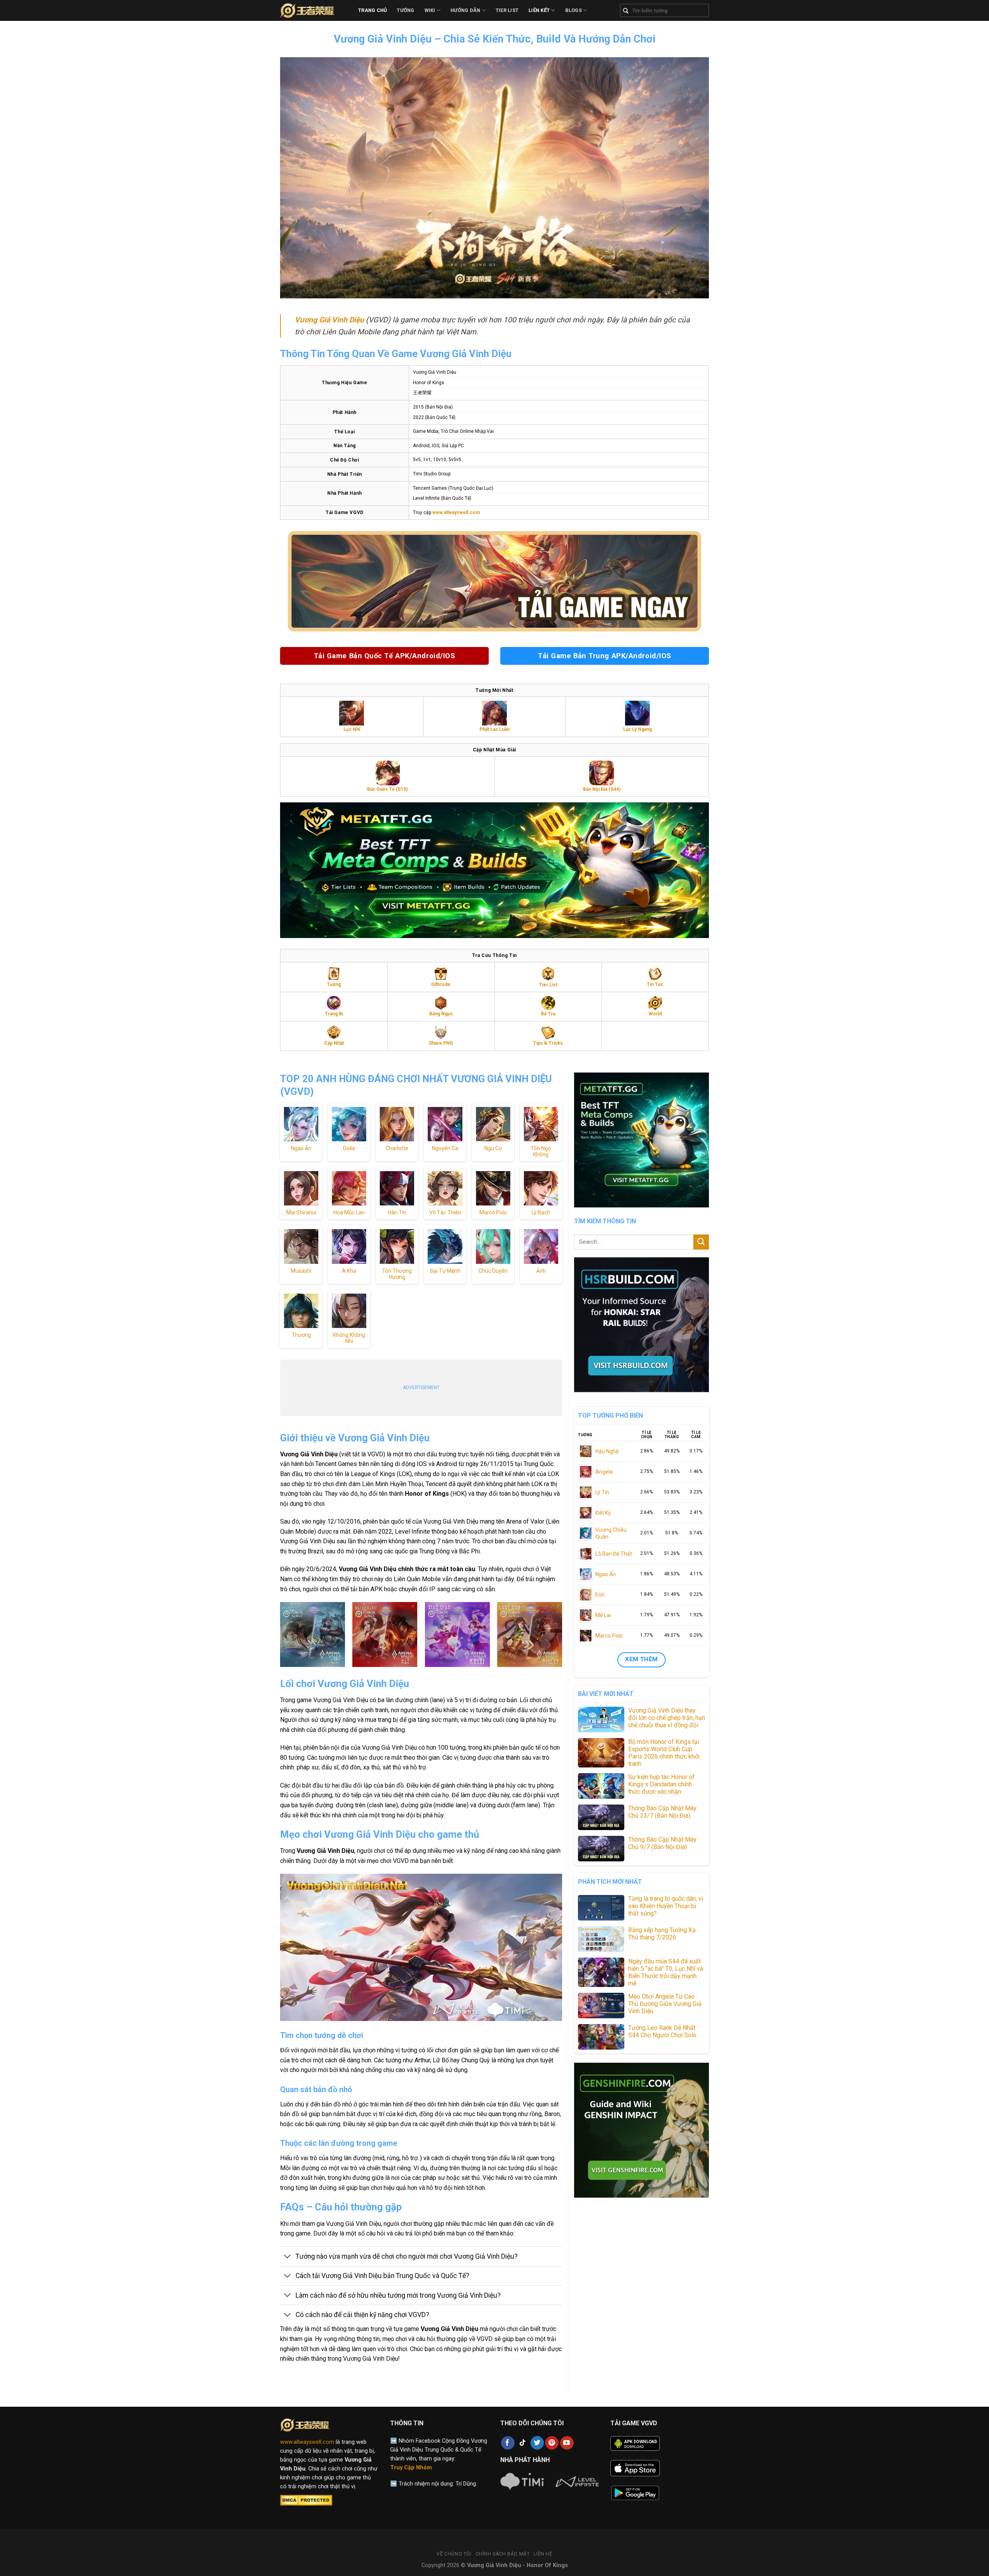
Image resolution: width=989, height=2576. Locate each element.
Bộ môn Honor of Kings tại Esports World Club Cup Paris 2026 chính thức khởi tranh (664, 1753)
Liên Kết (539, 10)
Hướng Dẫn (465, 10)
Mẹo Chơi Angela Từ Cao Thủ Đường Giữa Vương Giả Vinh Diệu (665, 2004)
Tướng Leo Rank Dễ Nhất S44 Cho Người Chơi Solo (662, 2031)
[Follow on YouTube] (567, 2443)
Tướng (405, 10)
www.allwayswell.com (307, 2442)
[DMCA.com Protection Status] (306, 2500)
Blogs (574, 10)
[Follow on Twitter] (537, 2443)
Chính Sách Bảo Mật (503, 2554)
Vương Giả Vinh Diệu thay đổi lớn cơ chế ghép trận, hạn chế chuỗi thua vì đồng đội (667, 1718)
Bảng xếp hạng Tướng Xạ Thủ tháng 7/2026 (662, 1934)
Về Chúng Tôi (454, 2554)
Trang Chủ (372, 10)
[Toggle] (288, 2257)
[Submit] (701, 1242)
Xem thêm (641, 1659)
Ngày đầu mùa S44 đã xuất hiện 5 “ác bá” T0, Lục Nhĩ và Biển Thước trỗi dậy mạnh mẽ (666, 1972)
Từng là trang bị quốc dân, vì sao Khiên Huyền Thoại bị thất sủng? (666, 1906)
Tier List (507, 10)
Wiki (430, 10)
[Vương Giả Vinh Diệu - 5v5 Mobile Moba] (313, 10)
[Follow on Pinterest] (552, 2443)
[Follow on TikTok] (523, 2443)
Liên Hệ (543, 2554)
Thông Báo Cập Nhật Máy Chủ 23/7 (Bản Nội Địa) (662, 1812)
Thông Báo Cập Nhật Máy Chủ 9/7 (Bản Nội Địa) (662, 1843)
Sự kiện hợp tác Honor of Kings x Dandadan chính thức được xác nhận (661, 1784)
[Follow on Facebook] (508, 2443)
